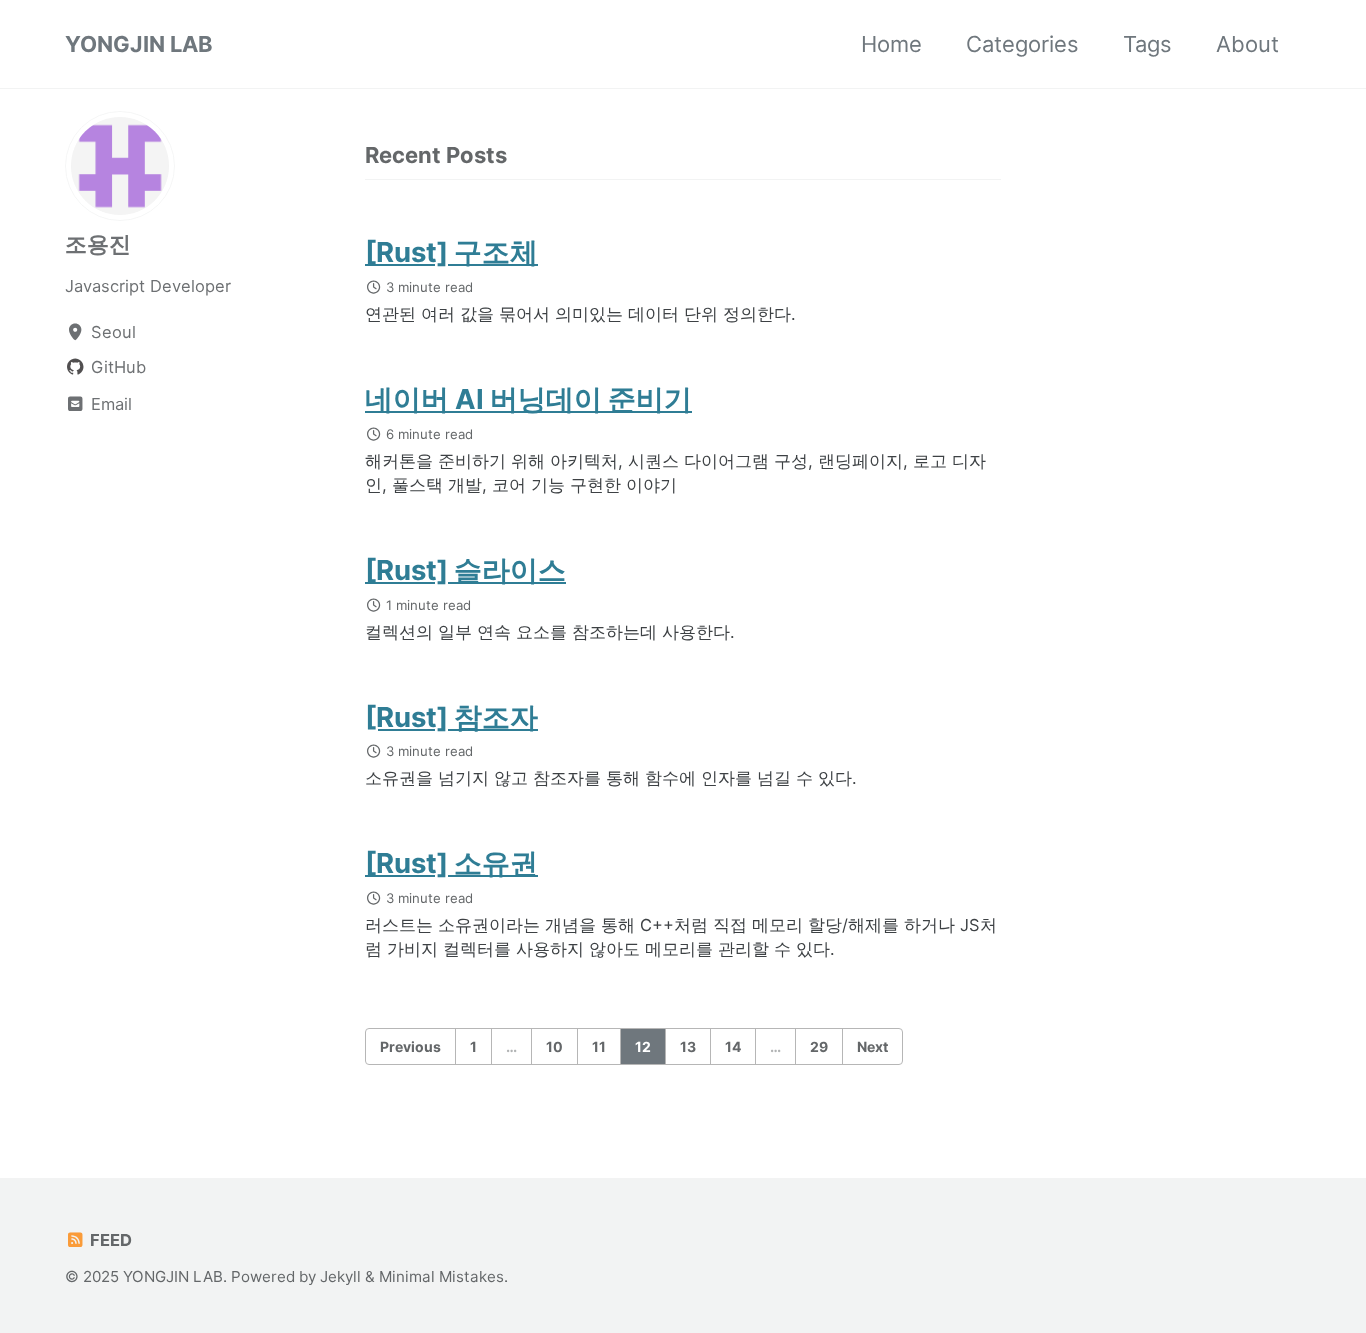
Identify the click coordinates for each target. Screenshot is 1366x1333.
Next (872, 1046)
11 (599, 1046)
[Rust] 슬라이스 (465, 570)
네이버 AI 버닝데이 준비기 (528, 399)
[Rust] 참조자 (451, 717)
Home (891, 44)
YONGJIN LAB (139, 44)
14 (733, 1046)
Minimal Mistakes (441, 1276)
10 (554, 1046)
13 (688, 1046)
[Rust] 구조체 (451, 252)
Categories (1022, 44)
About (1247, 44)
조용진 (98, 244)
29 (819, 1046)
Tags (1147, 44)
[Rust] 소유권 (451, 863)
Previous (410, 1046)
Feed (109, 1240)
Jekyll (340, 1276)
